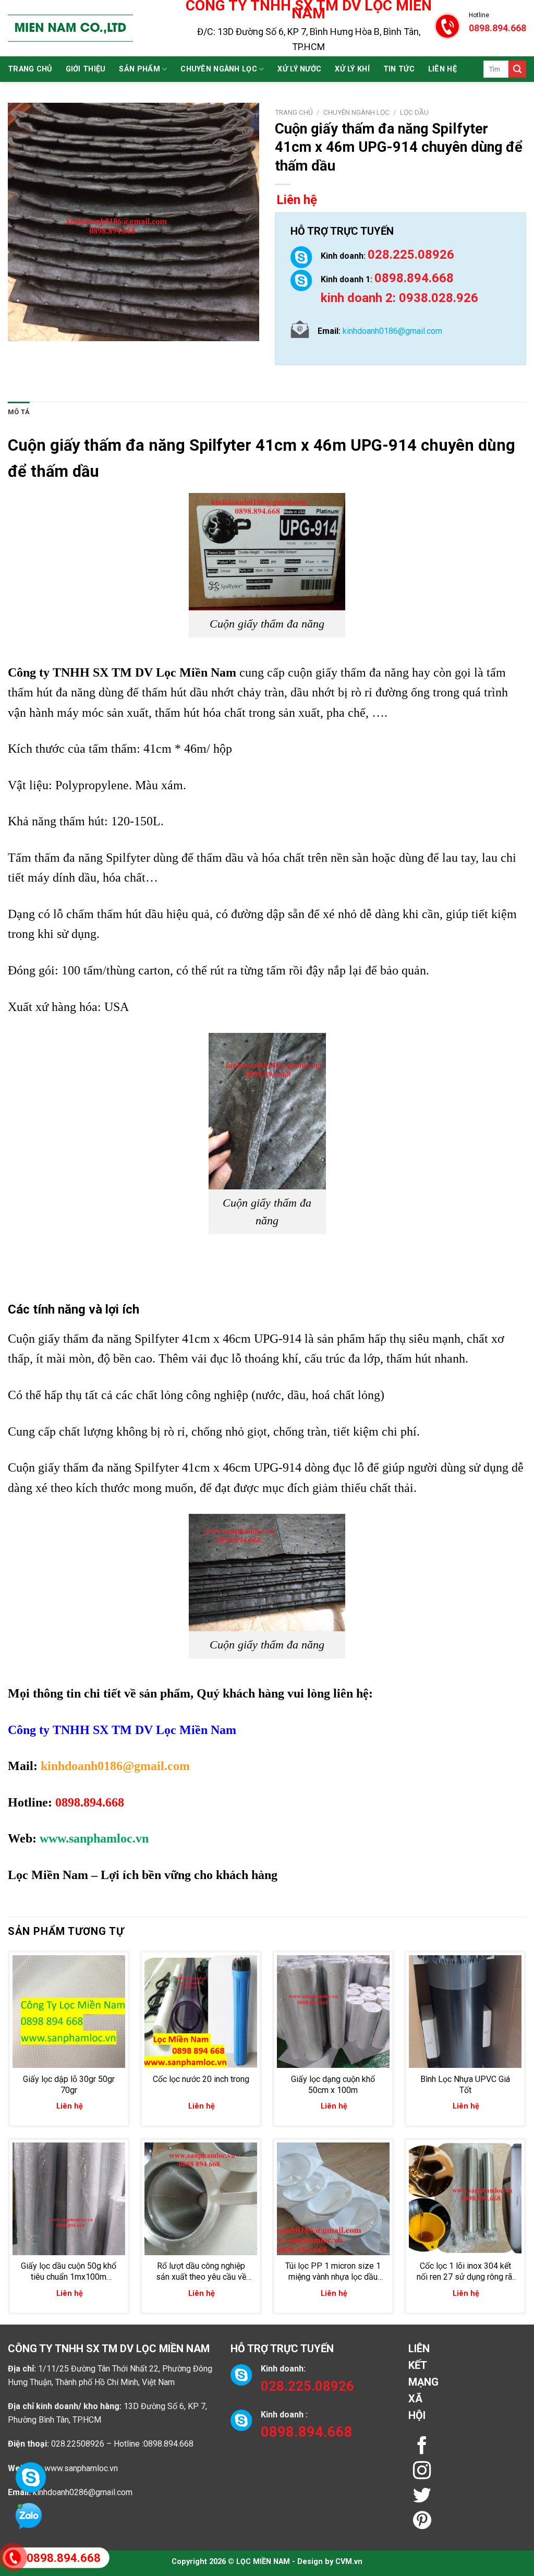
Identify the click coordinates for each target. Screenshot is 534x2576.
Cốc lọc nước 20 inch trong (201, 2079)
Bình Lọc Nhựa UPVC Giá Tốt (465, 2085)
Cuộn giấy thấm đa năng (96, 445)
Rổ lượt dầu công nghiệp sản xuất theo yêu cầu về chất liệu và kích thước (201, 2272)
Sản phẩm (139, 69)
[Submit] (517, 69)
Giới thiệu (86, 69)
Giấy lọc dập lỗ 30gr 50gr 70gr (69, 2085)
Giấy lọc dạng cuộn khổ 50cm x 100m (333, 2085)
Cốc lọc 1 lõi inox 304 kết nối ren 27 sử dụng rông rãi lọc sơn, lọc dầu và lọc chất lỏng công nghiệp (465, 2272)
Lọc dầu (414, 112)
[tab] (19, 412)
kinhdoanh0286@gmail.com (83, 2492)
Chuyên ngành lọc (219, 69)
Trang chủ (30, 69)
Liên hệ (442, 69)
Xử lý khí (352, 69)
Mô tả (19, 412)
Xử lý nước (299, 69)
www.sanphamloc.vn (81, 2468)
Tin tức (399, 69)
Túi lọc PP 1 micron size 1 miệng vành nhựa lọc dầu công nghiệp (333, 2272)
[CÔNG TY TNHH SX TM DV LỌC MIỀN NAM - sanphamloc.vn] (70, 28)
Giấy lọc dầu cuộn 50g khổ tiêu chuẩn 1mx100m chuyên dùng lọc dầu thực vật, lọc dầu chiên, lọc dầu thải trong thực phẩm (69, 2272)
